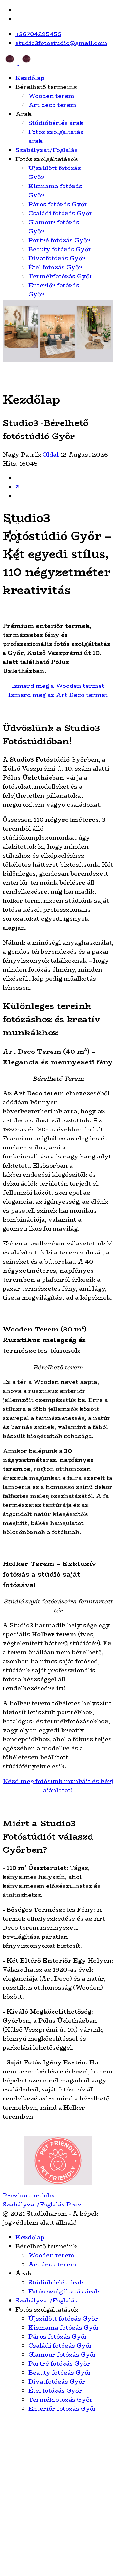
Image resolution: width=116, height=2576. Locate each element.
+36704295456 (38, 34)
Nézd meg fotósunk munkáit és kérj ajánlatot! (58, 1786)
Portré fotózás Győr (59, 240)
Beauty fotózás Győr (60, 249)
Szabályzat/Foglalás (47, 150)
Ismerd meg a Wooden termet (58, 686)
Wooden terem (51, 96)
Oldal (51, 455)
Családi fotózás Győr (60, 213)
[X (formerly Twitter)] (18, 487)
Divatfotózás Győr (57, 258)
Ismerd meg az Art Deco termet (58, 695)
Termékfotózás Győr (61, 276)
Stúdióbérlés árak (56, 123)
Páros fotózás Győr (58, 204)
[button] (64, 523)
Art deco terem (52, 105)
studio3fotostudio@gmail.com (61, 43)
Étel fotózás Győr (55, 267)
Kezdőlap (30, 78)
